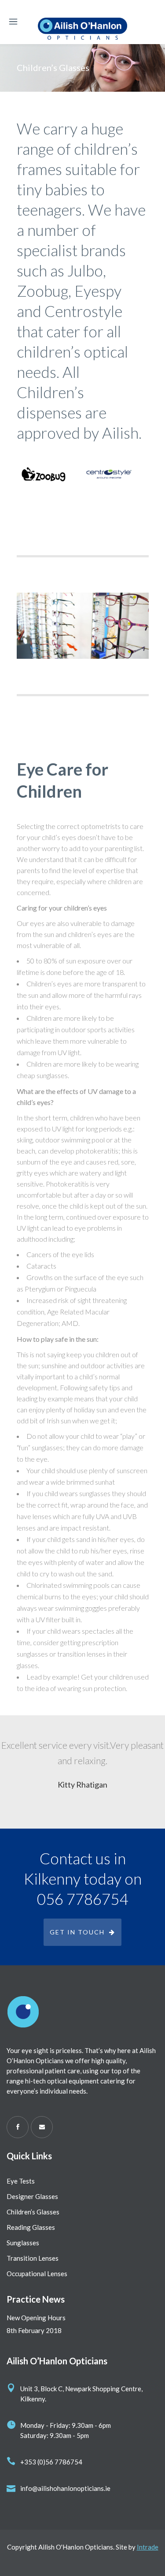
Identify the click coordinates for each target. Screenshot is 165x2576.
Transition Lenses (33, 2258)
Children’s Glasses (33, 2212)
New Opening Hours (36, 2318)
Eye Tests (21, 2181)
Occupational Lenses (37, 2274)
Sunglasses (23, 2243)
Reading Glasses (31, 2227)
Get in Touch (77, 1932)
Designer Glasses (32, 2196)
